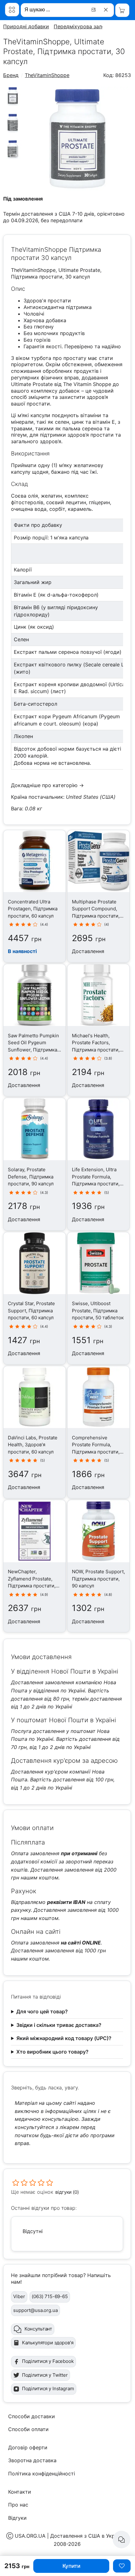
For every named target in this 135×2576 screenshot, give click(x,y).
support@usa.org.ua (35, 2310)
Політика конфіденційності (42, 2474)
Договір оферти (28, 2447)
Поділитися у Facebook (48, 2361)
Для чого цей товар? (42, 2011)
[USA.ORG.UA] (12, 10)
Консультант (38, 2329)
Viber (19, 2296)
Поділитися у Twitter (45, 2375)
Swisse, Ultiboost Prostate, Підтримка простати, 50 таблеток (98, 1310)
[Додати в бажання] (122, 2566)
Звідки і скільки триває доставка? (59, 2025)
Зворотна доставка (32, 2460)
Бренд (11, 75)
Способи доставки (32, 2416)
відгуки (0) (67, 2192)
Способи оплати (28, 2429)
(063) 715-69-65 (50, 2296)
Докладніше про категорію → (47, 785)
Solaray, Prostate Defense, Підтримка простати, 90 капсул (31, 1177)
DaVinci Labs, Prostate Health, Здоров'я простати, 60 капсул (33, 1445)
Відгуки (17, 2518)
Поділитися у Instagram (48, 2388)
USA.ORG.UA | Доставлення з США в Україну (70, 2536)
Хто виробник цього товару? (52, 2052)
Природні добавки (26, 26)
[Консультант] (121, 2540)
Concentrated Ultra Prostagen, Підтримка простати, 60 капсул (33, 909)
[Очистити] (107, 10)
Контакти (20, 2492)
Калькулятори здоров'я (48, 2343)
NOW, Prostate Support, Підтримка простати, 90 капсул (98, 1579)
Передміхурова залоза (82, 26)
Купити (71, 2566)
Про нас (18, 2505)
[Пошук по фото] (94, 10)
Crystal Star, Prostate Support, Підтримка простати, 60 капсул (31, 1310)
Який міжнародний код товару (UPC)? (64, 2038)
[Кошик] (122, 10)
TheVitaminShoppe (47, 75)
